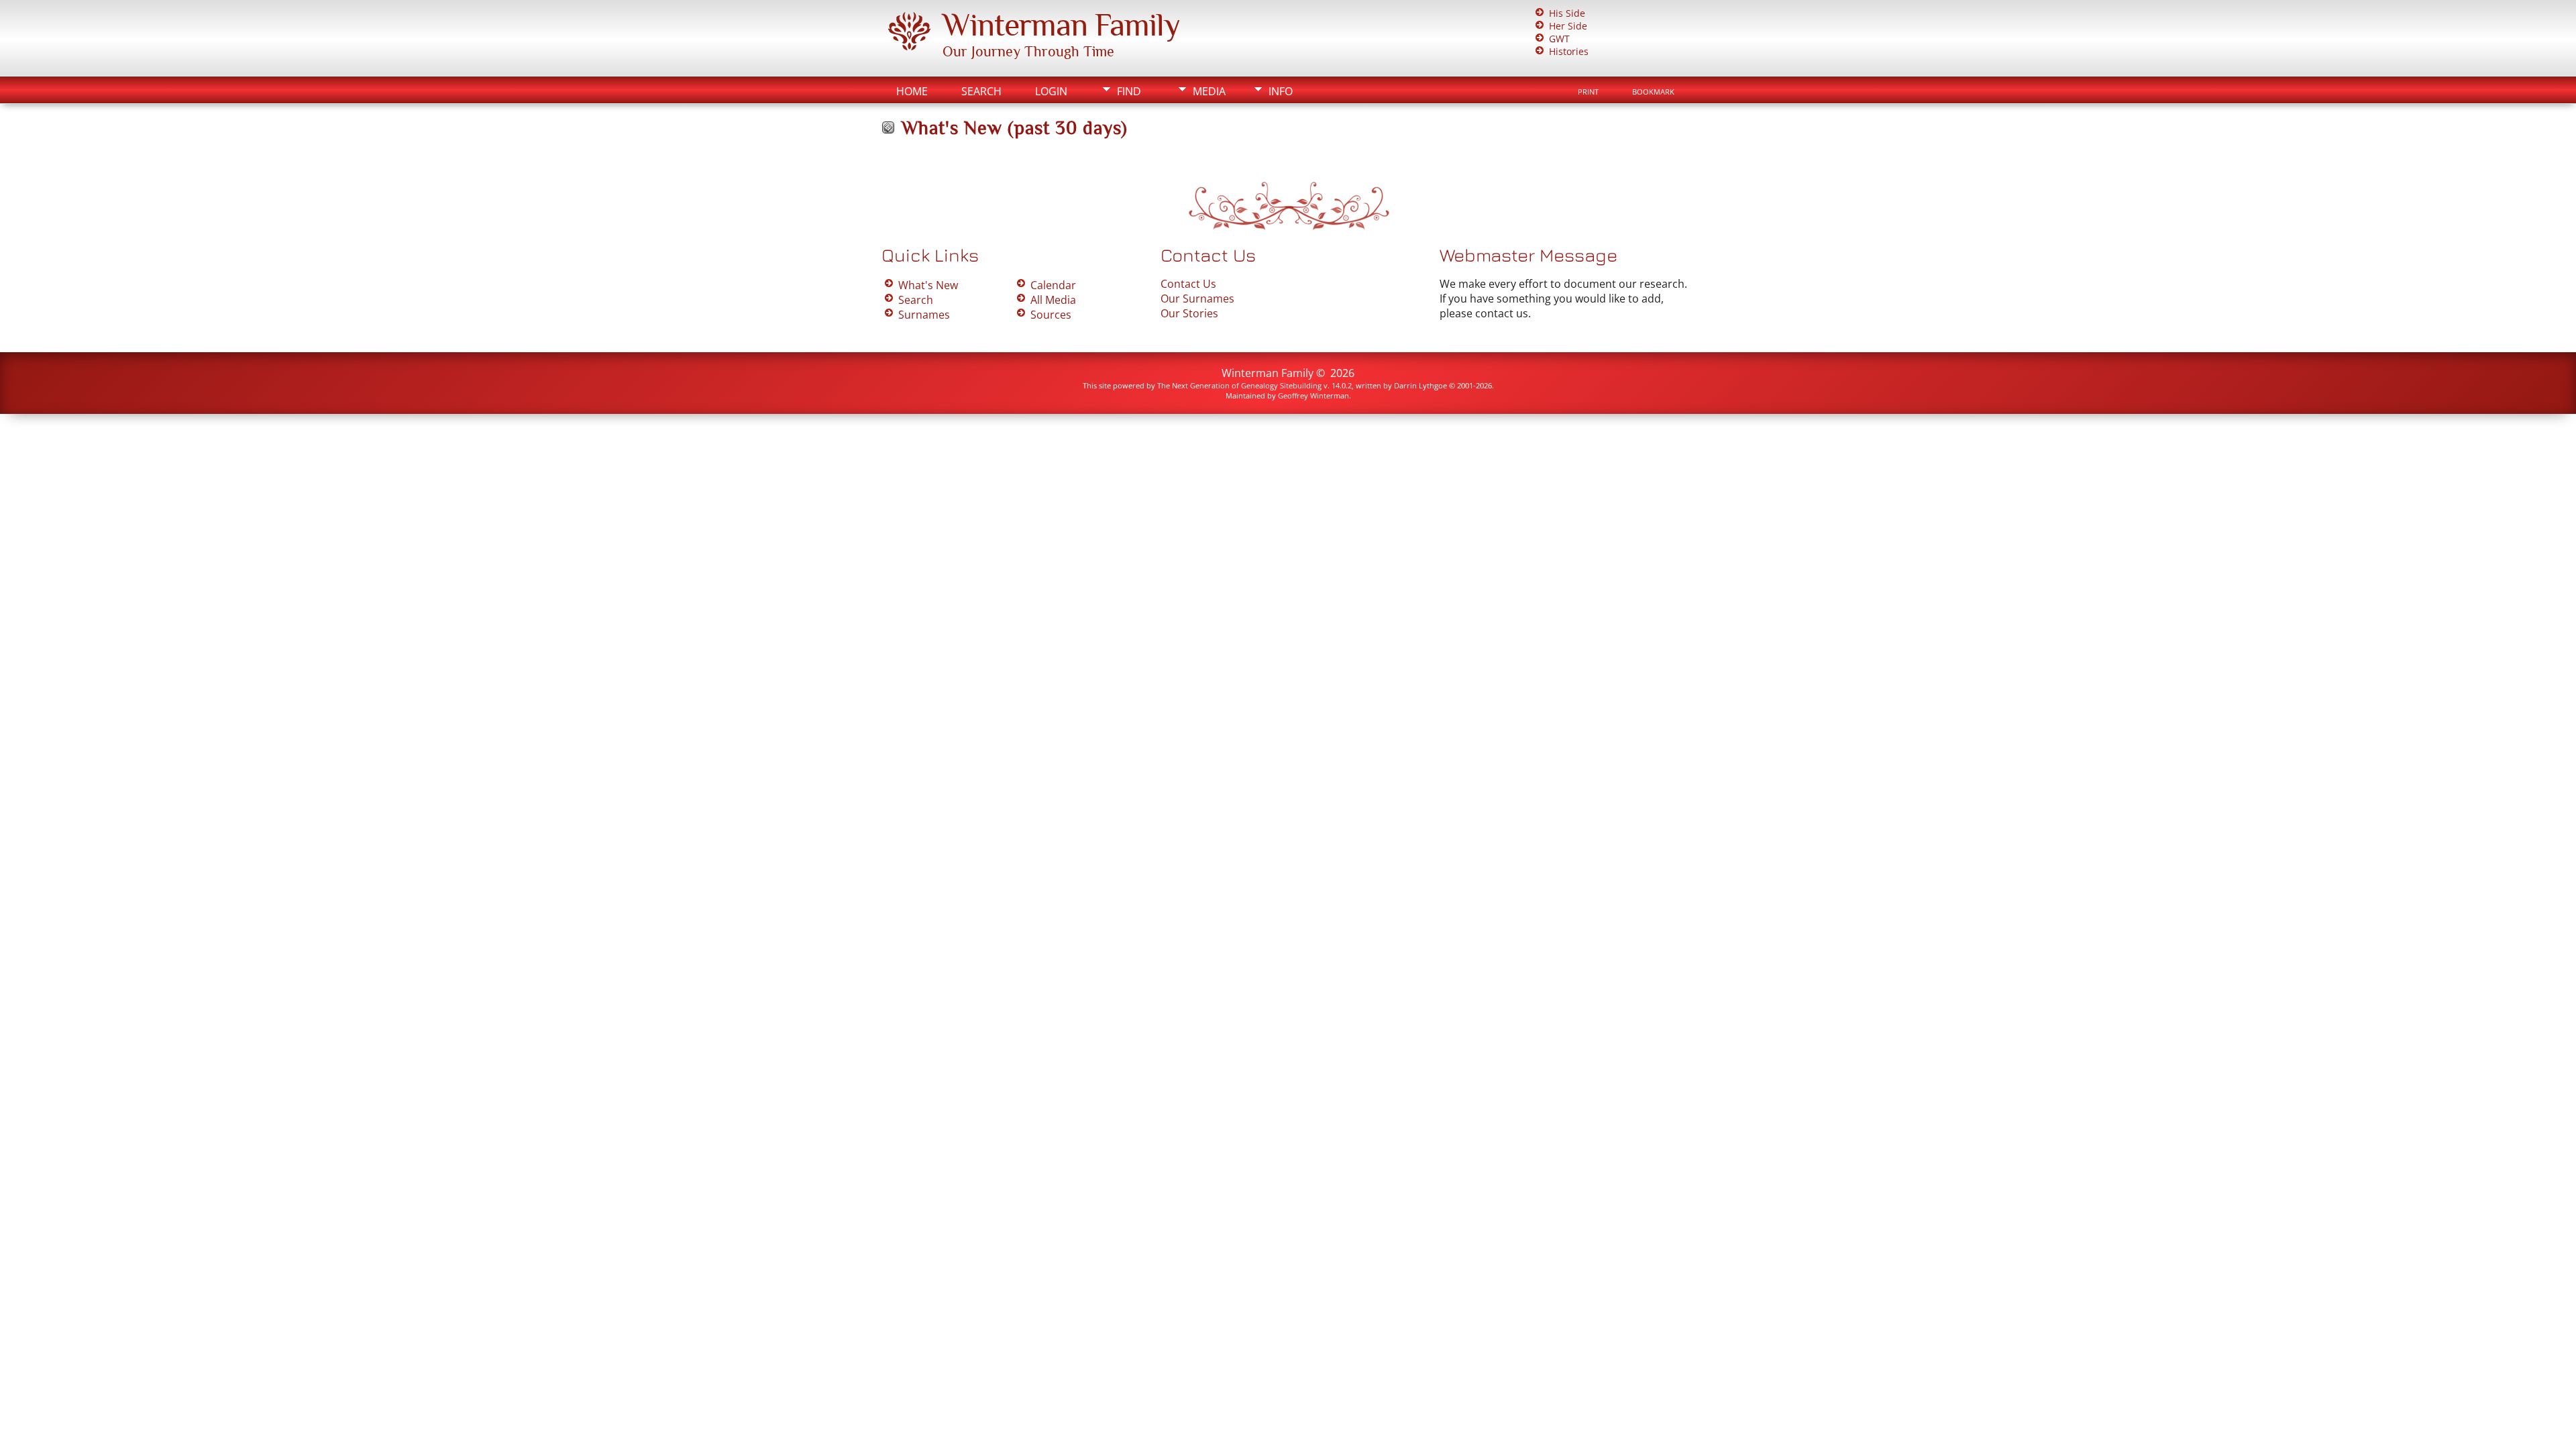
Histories (1569, 51)
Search (981, 91)
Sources (1051, 315)
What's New (928, 285)
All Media (1053, 300)
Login (1051, 91)
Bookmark (1653, 92)
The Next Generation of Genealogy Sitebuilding (1239, 385)
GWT (1559, 39)
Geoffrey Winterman (1313, 395)
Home (912, 91)
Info (1281, 91)
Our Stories (1189, 313)
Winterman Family (1061, 25)
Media (1209, 91)
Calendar (1053, 285)
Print (1588, 92)
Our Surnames (1197, 299)
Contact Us (1188, 284)
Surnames (924, 315)
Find (1129, 91)
